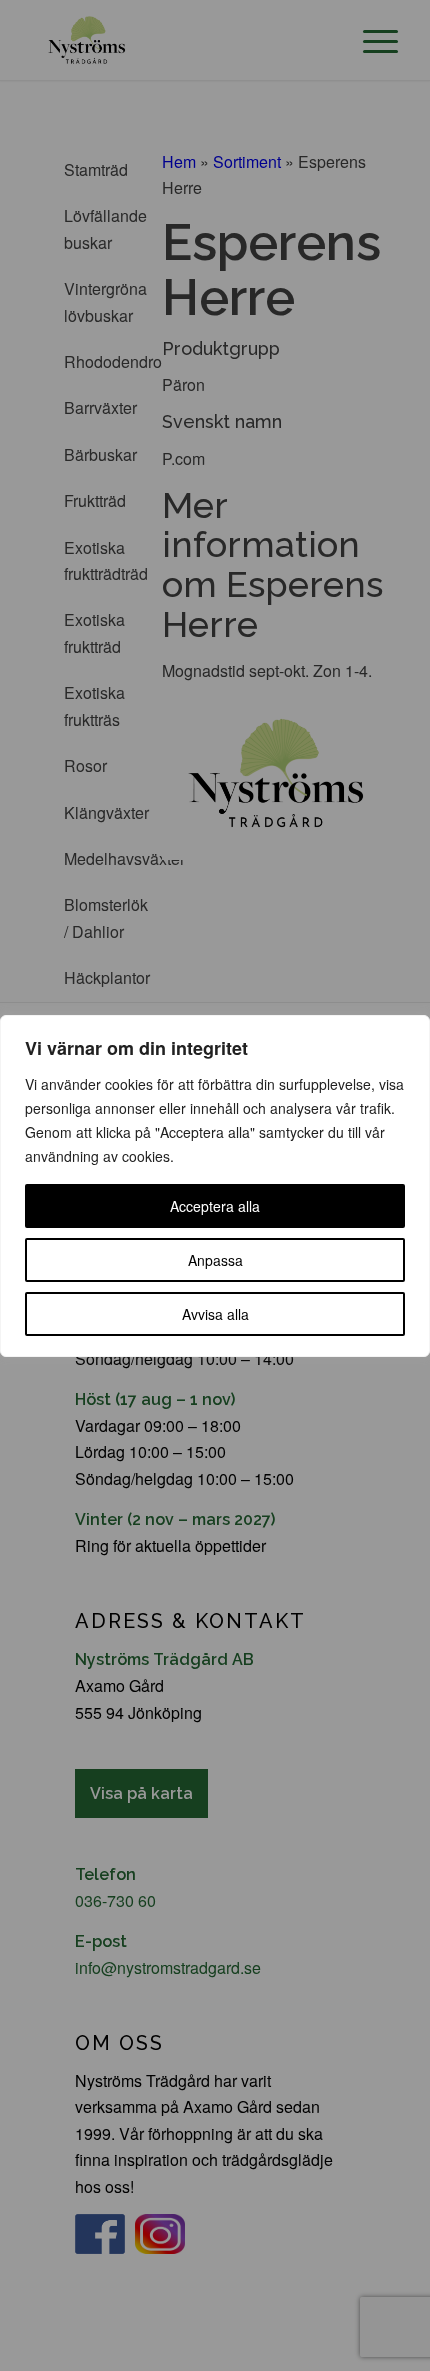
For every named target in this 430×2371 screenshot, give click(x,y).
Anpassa (215, 1260)
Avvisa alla (215, 1314)
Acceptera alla (215, 1206)
